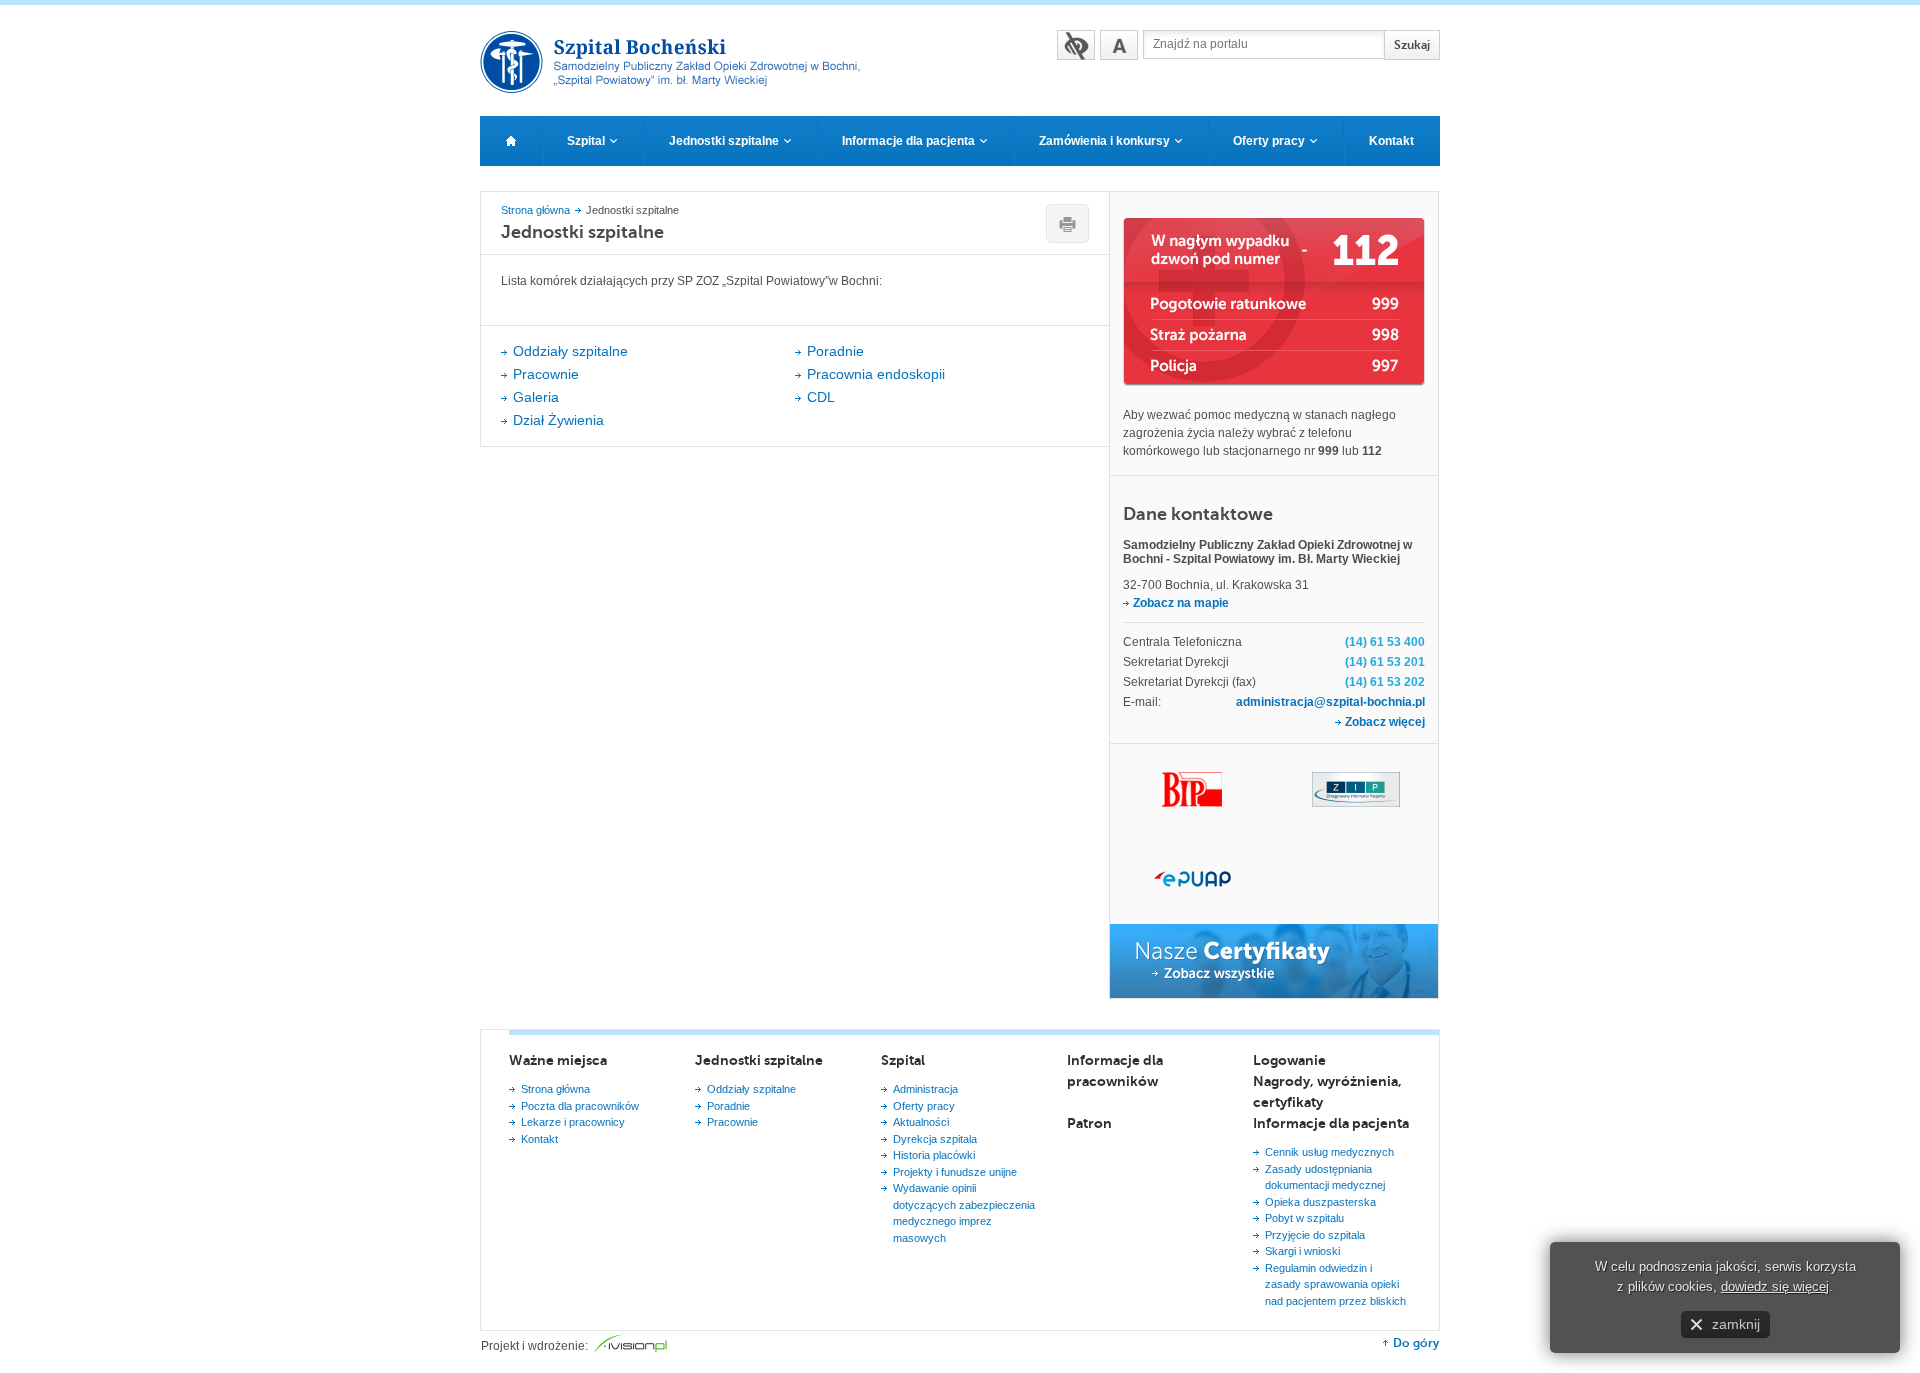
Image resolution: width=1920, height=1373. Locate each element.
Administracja (925, 1089)
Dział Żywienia (558, 420)
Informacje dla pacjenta (1331, 1123)
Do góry (1416, 1343)
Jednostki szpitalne (759, 1060)
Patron (1089, 1123)
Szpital (903, 1060)
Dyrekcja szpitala (935, 1139)
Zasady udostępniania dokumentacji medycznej (1325, 1177)
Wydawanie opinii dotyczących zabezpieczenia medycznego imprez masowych (964, 1213)
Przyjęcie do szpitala (1315, 1235)
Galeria (536, 397)
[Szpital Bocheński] (678, 87)
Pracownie (546, 374)
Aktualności (921, 1122)
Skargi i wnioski (1302, 1251)
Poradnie (835, 351)
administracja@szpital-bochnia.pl (1330, 702)
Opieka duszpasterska (1320, 1202)
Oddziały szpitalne (570, 351)
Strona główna (535, 210)
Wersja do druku (1067, 223)
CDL (821, 397)
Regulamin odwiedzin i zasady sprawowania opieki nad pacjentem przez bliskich (1335, 1284)
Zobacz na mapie (1181, 603)
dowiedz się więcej (1775, 1286)
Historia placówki (934, 1155)
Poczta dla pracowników (580, 1106)
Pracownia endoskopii (876, 374)
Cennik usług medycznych (1329, 1152)
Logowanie (1289, 1060)
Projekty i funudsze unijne (955, 1172)
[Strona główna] (511, 141)
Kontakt (539, 1139)
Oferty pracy (924, 1106)
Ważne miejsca (558, 1060)
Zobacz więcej (1385, 722)
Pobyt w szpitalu (1304, 1218)
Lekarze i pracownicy (573, 1122)
